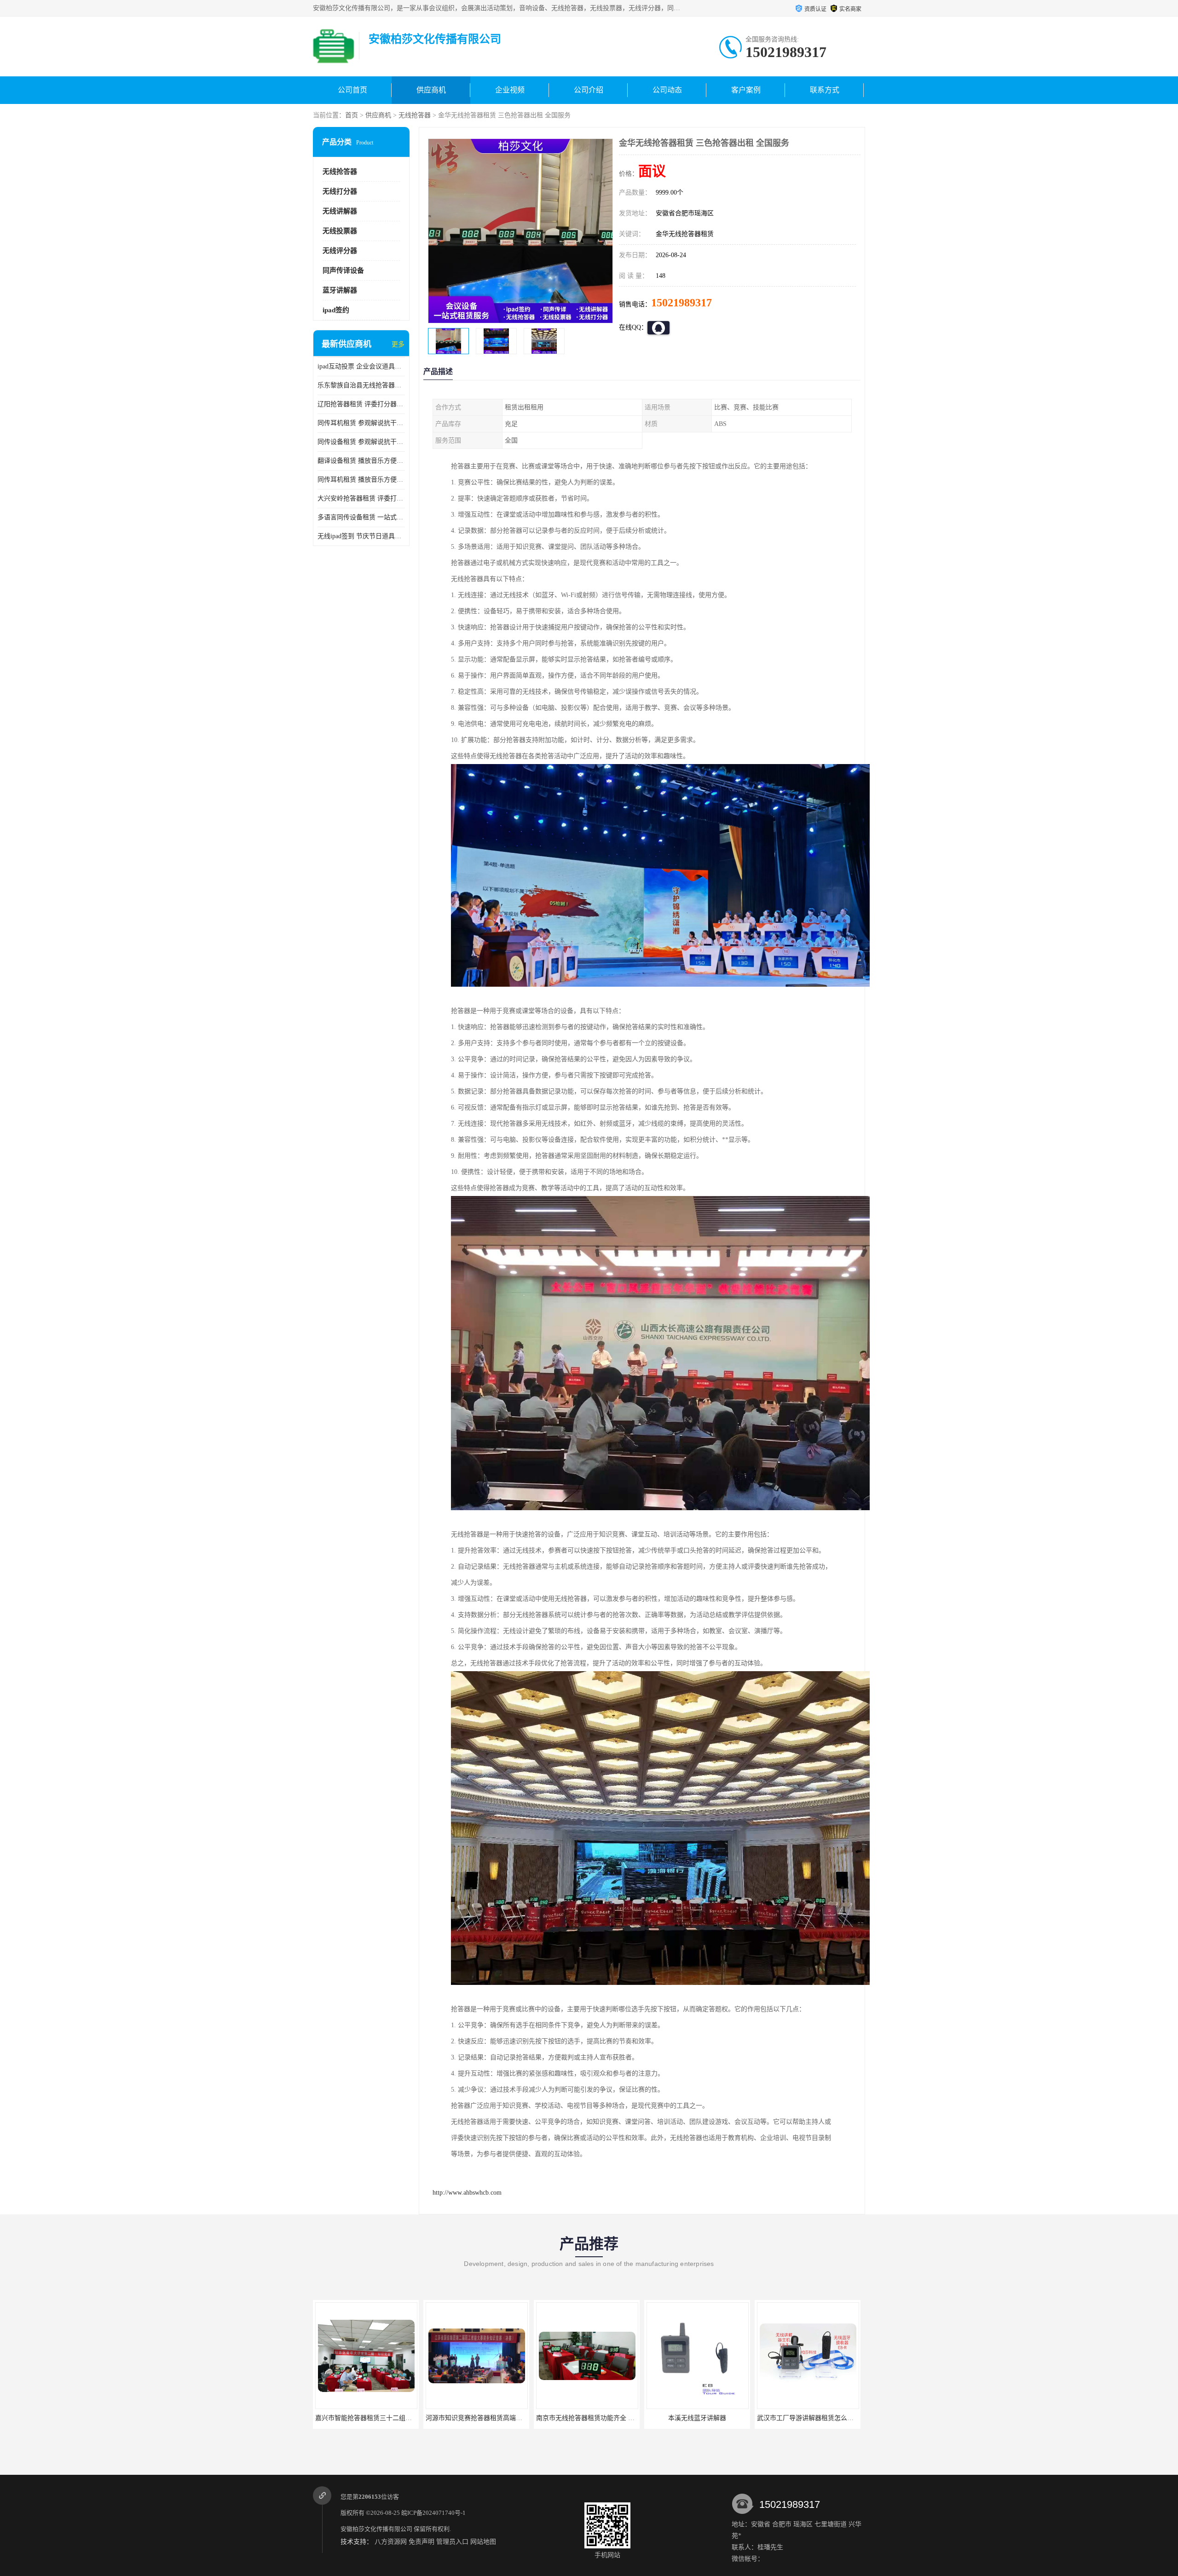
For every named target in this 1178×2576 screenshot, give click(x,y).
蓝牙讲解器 (340, 290)
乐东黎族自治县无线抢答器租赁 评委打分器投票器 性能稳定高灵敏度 (361, 385)
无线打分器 (340, 191)
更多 (398, 344)
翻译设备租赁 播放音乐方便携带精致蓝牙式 (361, 461)
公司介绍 (589, 90)
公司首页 (352, 90)
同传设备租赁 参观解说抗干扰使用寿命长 (361, 442)
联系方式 (825, 90)
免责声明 (422, 2542)
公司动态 (667, 90)
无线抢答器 (415, 115)
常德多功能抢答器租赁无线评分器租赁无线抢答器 (828, 2418)
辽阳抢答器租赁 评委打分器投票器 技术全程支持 (361, 404)
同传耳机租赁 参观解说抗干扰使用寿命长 (361, 423)
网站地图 (483, 2542)
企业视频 (510, 90)
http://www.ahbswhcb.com (467, 2193)
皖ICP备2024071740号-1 (433, 2513)
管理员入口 (452, 2542)
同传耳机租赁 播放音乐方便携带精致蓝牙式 (361, 480)
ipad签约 (336, 310)
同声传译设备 (343, 270)
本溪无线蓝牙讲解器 (476, 2418)
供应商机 (431, 90)
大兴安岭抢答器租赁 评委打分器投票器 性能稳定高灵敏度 (361, 498)
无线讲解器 (340, 211)
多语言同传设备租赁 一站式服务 (361, 517)
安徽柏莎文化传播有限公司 (376, 2529)
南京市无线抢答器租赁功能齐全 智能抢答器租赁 (384, 2418)
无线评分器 (340, 251)
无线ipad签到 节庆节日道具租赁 (361, 536)
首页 (352, 115)
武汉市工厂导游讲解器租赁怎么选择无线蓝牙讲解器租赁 (617, 2418)
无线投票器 (340, 231)
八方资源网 (391, 2542)
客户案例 (746, 90)
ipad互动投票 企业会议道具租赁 (361, 366)
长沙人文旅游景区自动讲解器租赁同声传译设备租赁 (721, 2418)
